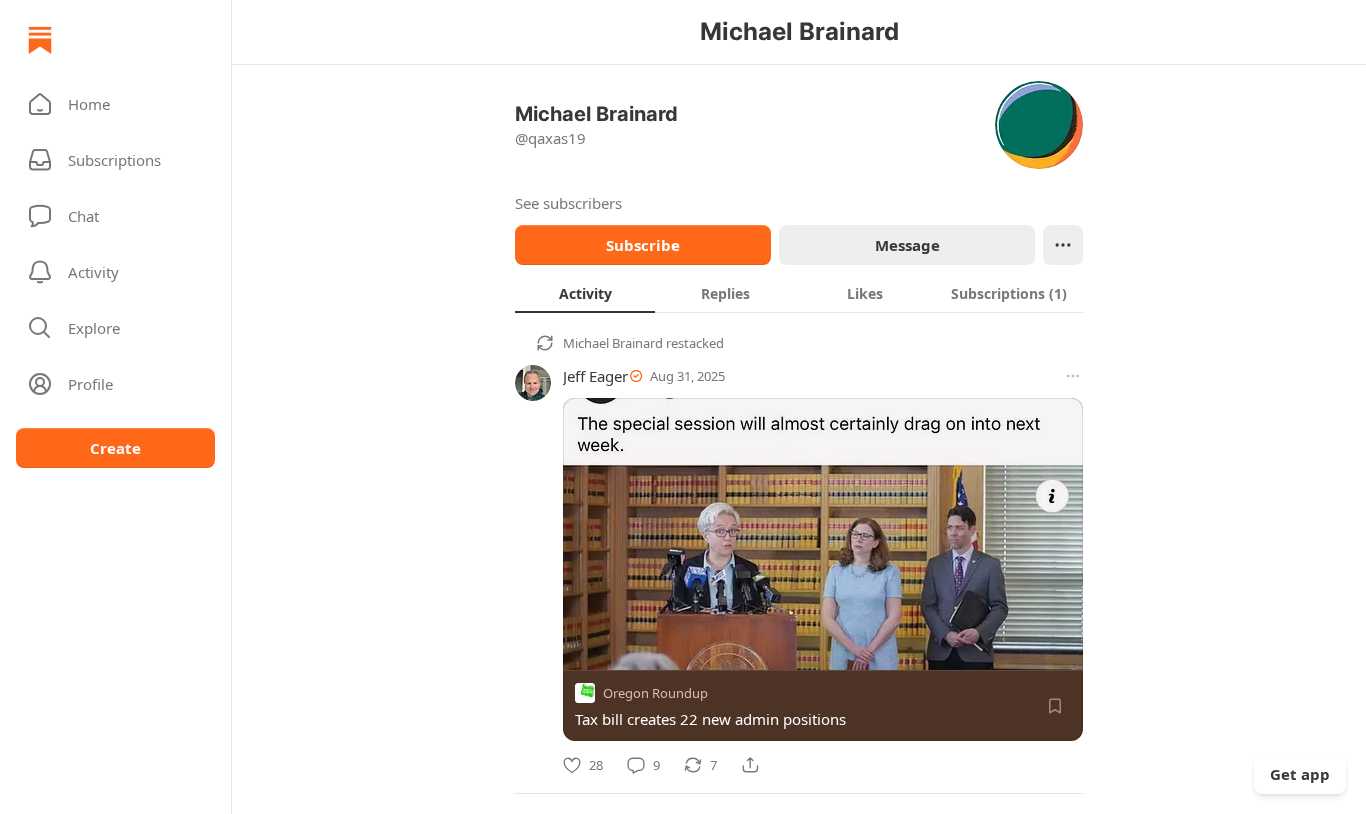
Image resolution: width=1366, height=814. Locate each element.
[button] (115, 104)
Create (115, 448)
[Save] (1055, 706)
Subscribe (643, 245)
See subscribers (568, 203)
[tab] (585, 293)
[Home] (40, 40)
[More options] (1073, 376)
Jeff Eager (595, 376)
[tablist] (799, 293)
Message (907, 245)
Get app (1300, 774)
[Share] (750, 765)
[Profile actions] (1063, 245)
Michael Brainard (613, 343)
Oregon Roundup (655, 693)
